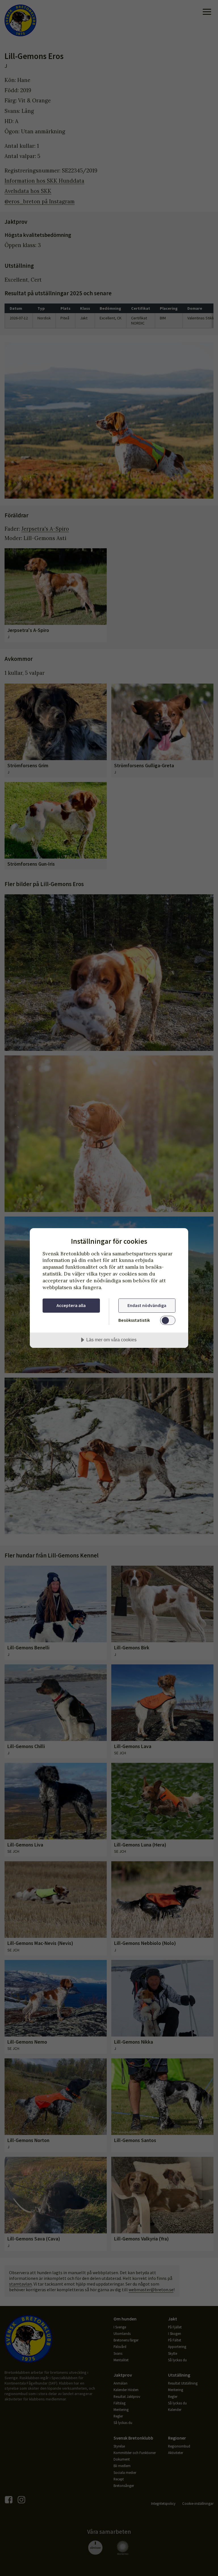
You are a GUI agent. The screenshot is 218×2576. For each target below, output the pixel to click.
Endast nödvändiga (147, 1305)
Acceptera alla (71, 1305)
